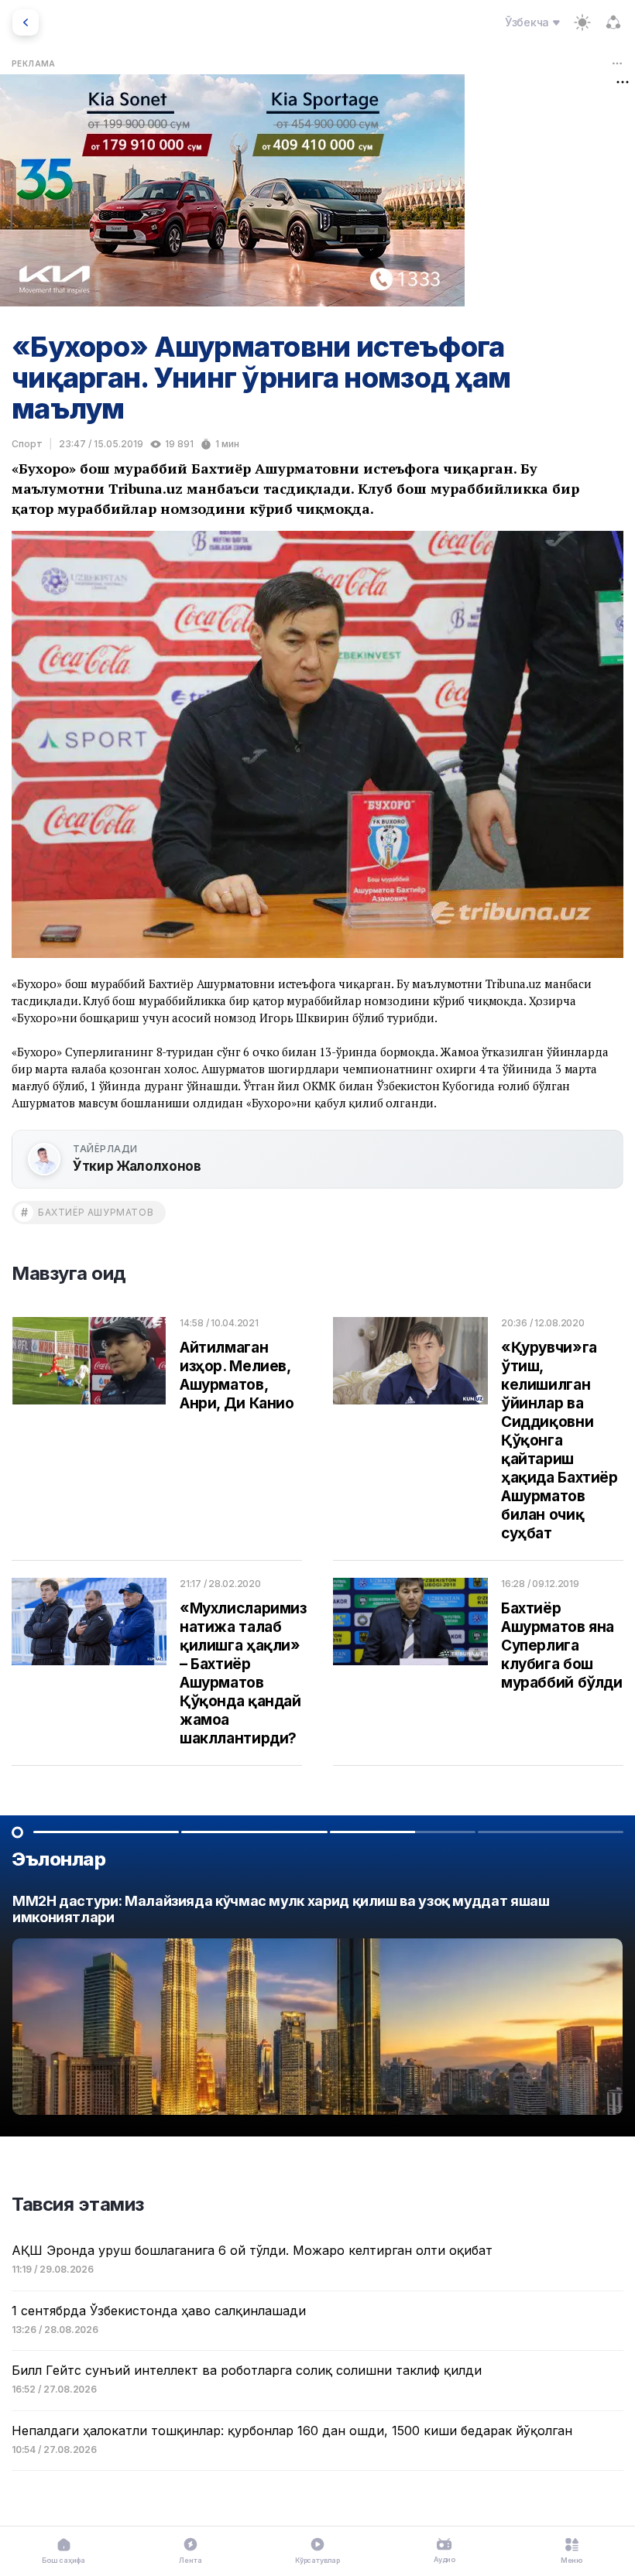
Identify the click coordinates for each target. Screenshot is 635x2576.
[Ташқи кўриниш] (582, 22)
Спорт (27, 444)
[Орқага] (26, 22)
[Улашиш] (613, 22)
